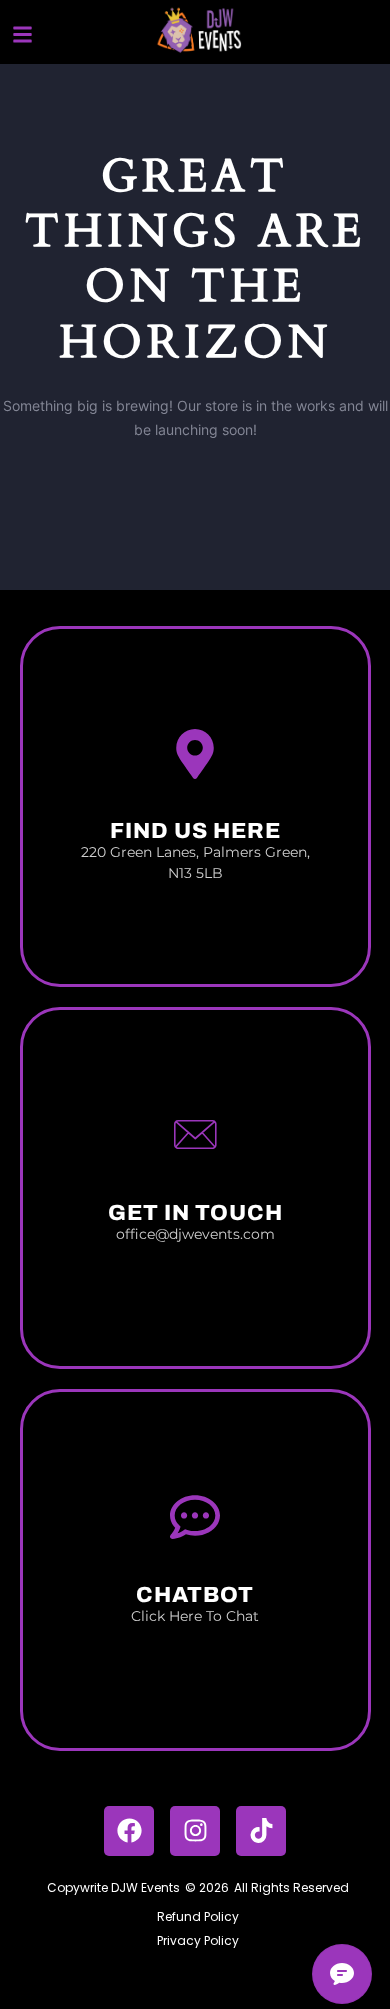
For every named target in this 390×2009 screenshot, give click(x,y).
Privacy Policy (198, 1940)
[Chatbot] (195, 1517)
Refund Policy (198, 1916)
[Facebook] (129, 1831)
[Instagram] (195, 1831)
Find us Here (195, 831)
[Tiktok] (261, 1831)
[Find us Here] (195, 754)
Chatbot (195, 1595)
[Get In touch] (195, 1135)
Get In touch (195, 1213)
